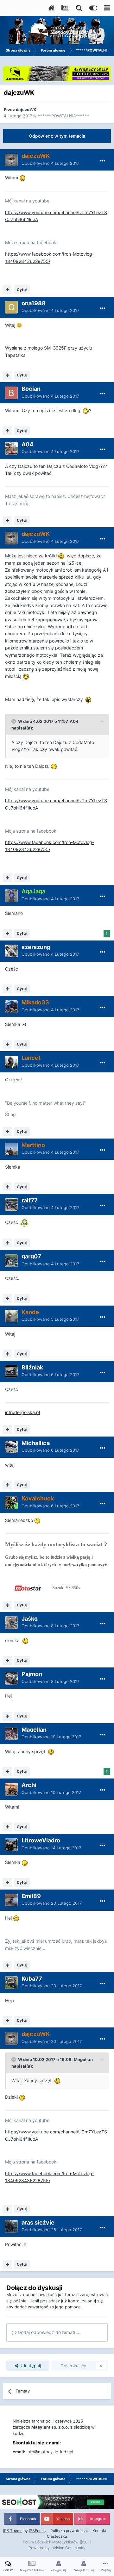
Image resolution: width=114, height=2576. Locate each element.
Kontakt (99, 2531)
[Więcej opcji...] (103, 161)
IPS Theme (13, 2531)
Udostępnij (29, 2366)
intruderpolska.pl (22, 1412)
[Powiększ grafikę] (22, 178)
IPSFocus (37, 2531)
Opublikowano (50, 163)
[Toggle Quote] (14, 721)
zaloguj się (92, 2301)
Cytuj (22, 290)
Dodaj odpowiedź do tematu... (48, 2332)
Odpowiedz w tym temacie (57, 136)
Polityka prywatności (69, 2531)
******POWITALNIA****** (63, 116)
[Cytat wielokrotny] (7, 290)
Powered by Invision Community (57, 2548)
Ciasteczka (57, 2536)
